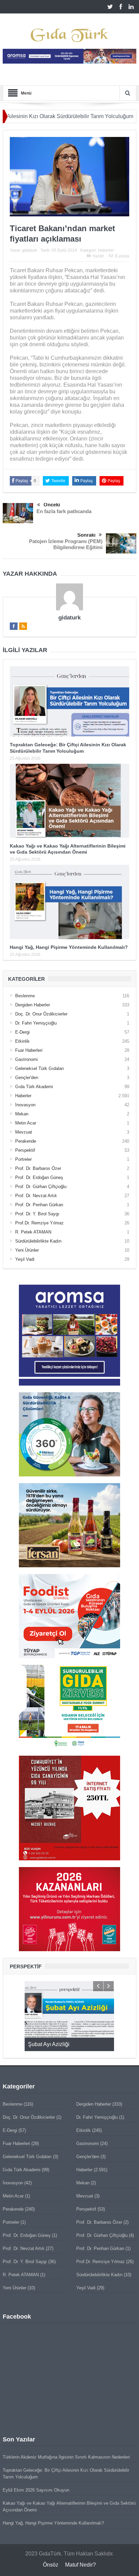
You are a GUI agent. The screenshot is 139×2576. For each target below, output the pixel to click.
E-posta (122, 256)
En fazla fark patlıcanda (64, 511)
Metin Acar (26, 1123)
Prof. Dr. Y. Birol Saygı (37, 1214)
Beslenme (25, 996)
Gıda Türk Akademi (34, 1087)
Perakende (26, 1141)
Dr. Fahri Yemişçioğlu (36, 1023)
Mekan (22, 1114)
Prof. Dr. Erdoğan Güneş (39, 1177)
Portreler (23, 1159)
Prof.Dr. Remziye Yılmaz (39, 1223)
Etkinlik (22, 1041)
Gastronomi (26, 1059)
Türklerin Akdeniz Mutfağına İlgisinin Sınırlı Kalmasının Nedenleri (66, 2457)
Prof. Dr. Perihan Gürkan (39, 1205)
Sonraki (86, 535)
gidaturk (30, 250)
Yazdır (98, 256)
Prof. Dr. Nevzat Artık (36, 1196)
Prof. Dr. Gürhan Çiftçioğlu (41, 1187)
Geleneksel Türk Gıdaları (40, 1068)
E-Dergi (22, 1032)
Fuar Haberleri (29, 1050)
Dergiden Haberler (33, 1005)
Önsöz (51, 2565)
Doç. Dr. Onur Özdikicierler (41, 1014)
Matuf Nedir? (80, 2565)
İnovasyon (25, 1105)
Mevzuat (24, 1132)
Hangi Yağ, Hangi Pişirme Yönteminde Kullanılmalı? (69, 947)
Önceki (52, 505)
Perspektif (25, 1150)
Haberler (106, 250)
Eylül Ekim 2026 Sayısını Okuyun (36, 2490)
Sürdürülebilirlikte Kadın (38, 1241)
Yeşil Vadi (25, 1259)
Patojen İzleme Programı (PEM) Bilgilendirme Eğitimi (66, 544)
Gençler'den (27, 1078)
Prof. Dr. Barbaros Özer (38, 1168)
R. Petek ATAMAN (33, 1232)
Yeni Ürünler (27, 1250)
